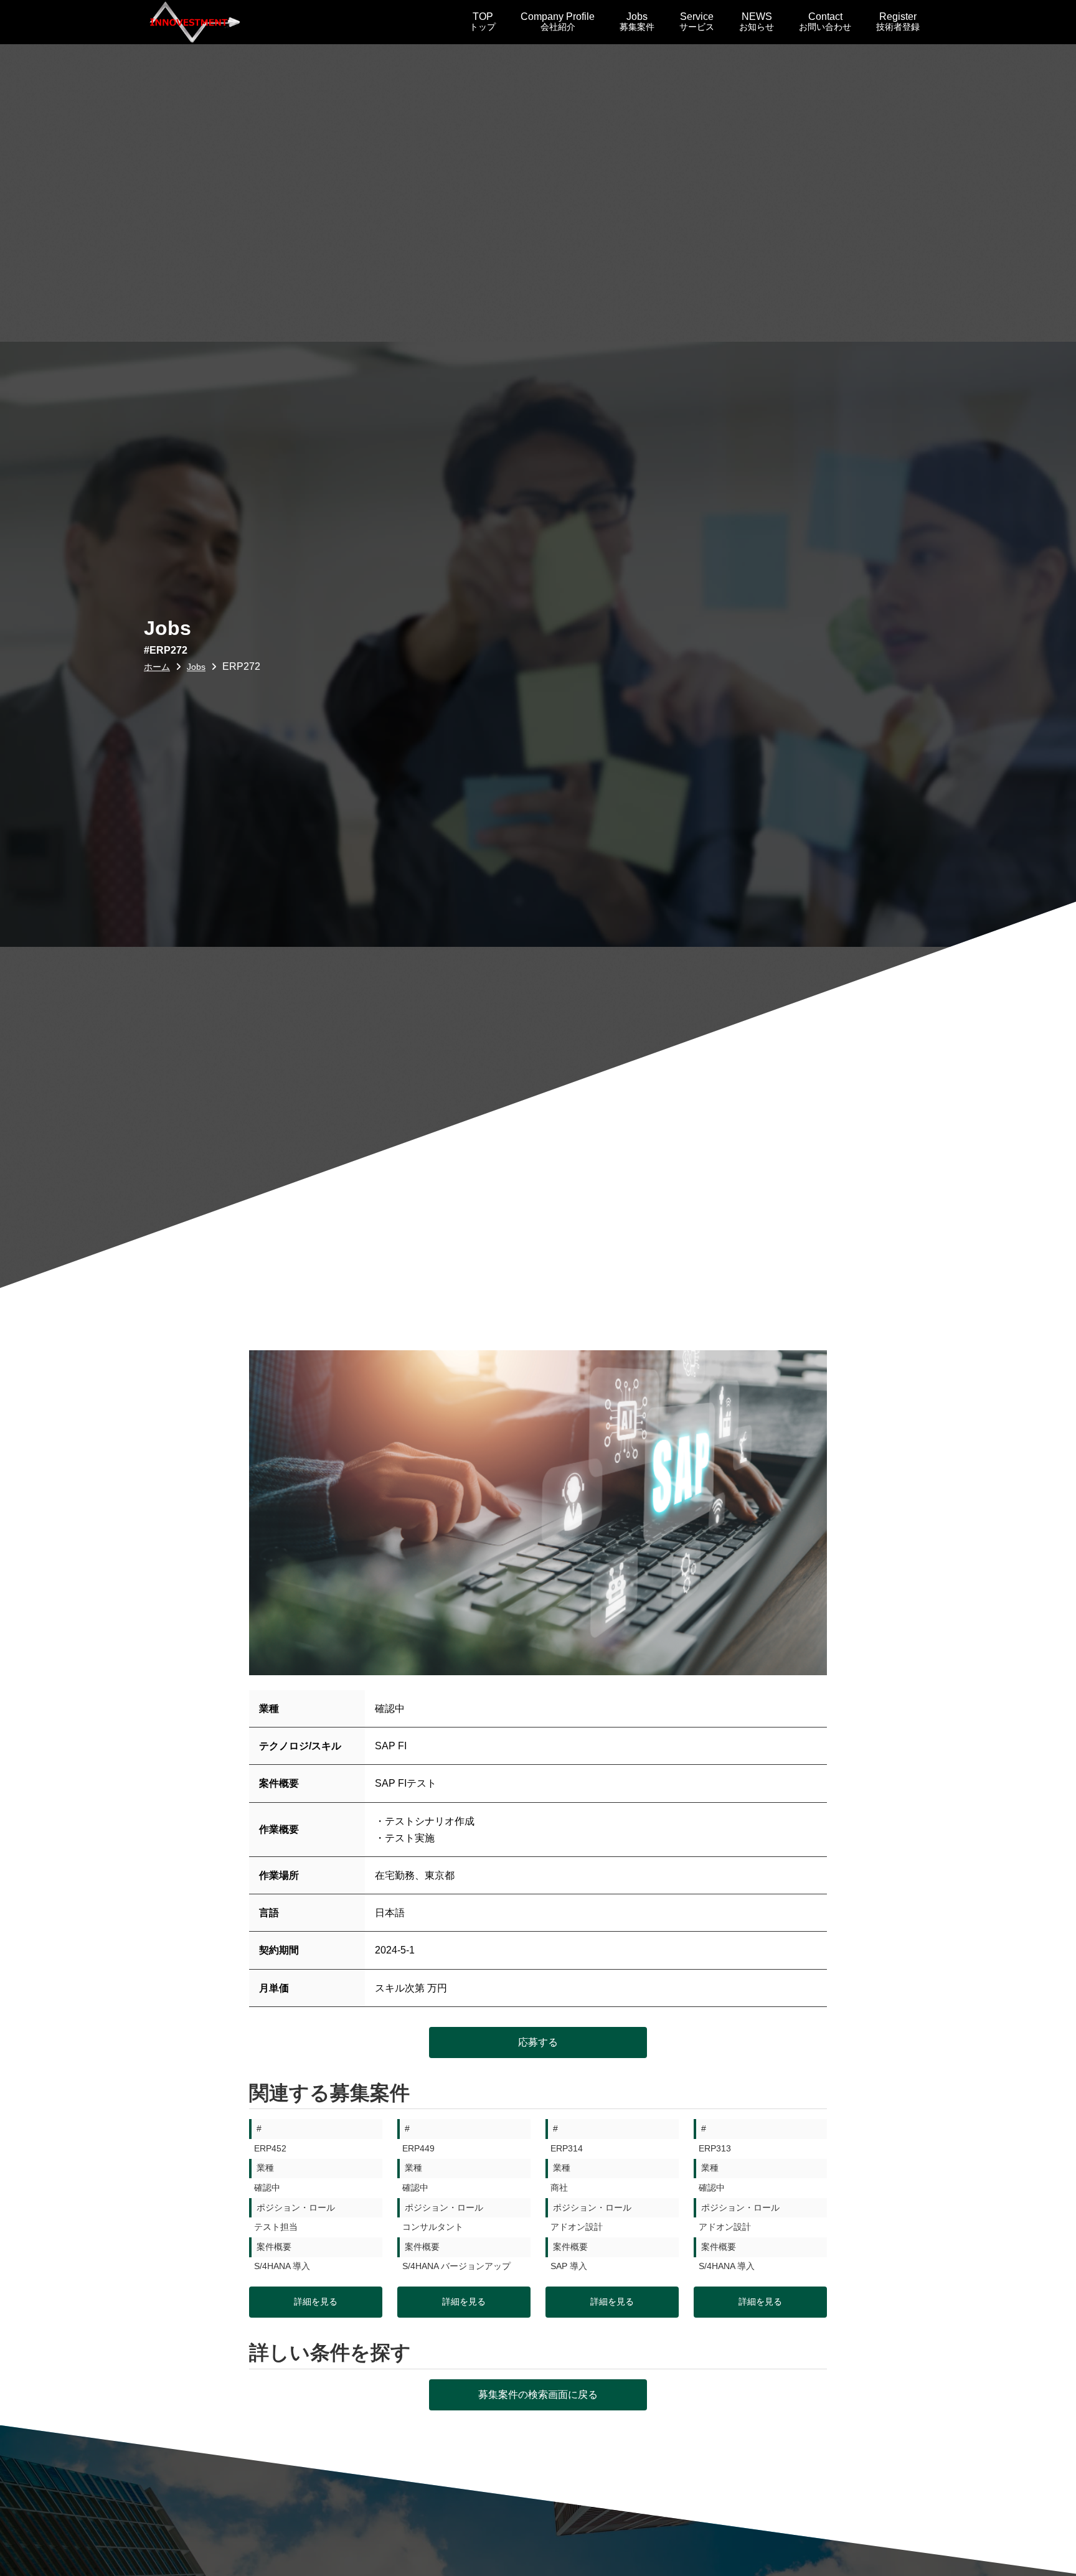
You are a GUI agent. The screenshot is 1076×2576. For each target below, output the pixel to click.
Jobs (637, 21)
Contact (825, 21)
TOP (483, 21)
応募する (538, 2042)
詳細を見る (316, 2301)
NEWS (757, 21)
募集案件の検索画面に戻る (538, 2395)
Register (898, 21)
